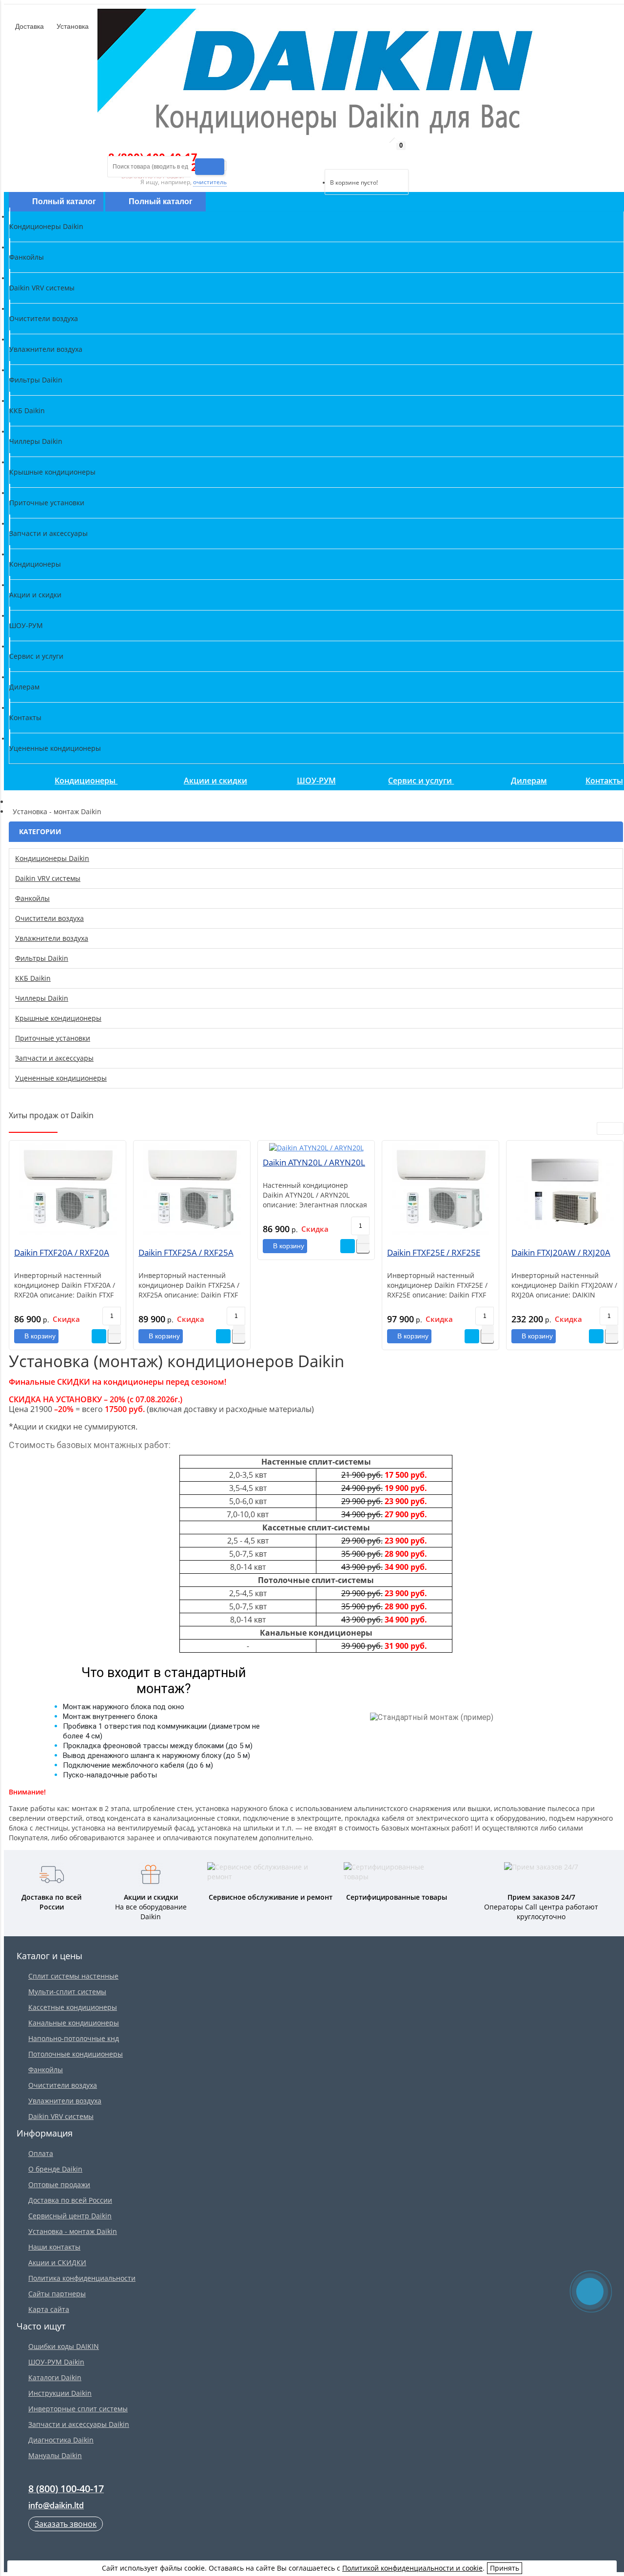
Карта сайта (49, 2309)
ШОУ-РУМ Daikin (56, 2362)
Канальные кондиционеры (74, 2023)
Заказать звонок (66, 2524)
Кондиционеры (86, 781)
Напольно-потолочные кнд (74, 2038)
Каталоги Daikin (55, 2377)
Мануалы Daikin (55, 2455)
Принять (505, 2568)
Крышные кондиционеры (58, 1018)
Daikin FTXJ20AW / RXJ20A (561, 1252)
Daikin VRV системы (48, 878)
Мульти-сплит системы (67, 1992)
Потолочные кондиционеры (76, 2054)
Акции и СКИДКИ (57, 2262)
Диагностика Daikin (61, 2440)
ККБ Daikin (33, 978)
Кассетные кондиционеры (73, 2007)
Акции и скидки (215, 781)
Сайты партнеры (57, 2294)
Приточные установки (53, 1038)
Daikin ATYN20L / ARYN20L (314, 1162)
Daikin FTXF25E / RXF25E (434, 1252)
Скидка (66, 1319)
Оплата (41, 2153)
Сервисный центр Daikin (70, 2216)
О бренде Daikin (55, 2169)
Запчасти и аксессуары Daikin (79, 2424)
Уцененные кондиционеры (61, 1078)
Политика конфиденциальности (82, 2278)
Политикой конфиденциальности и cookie (412, 2568)
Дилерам (529, 781)
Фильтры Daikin (42, 958)
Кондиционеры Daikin (52, 858)
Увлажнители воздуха (52, 938)
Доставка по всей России (70, 2200)
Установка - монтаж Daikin (73, 2231)
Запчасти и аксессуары (54, 1058)
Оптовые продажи (59, 2185)
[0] (332, 157)
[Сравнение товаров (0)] (317, 157)
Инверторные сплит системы (78, 2409)
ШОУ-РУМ (316, 781)
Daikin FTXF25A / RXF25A (186, 1252)
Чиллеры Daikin (42, 998)
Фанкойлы (32, 898)
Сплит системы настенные (73, 1976)
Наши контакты (54, 2247)
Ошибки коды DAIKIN (64, 2346)
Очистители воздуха (49, 918)
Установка (72, 26)
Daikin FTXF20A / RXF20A (62, 1252)
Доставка (29, 26)
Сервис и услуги (421, 781)
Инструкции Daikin (60, 2393)
